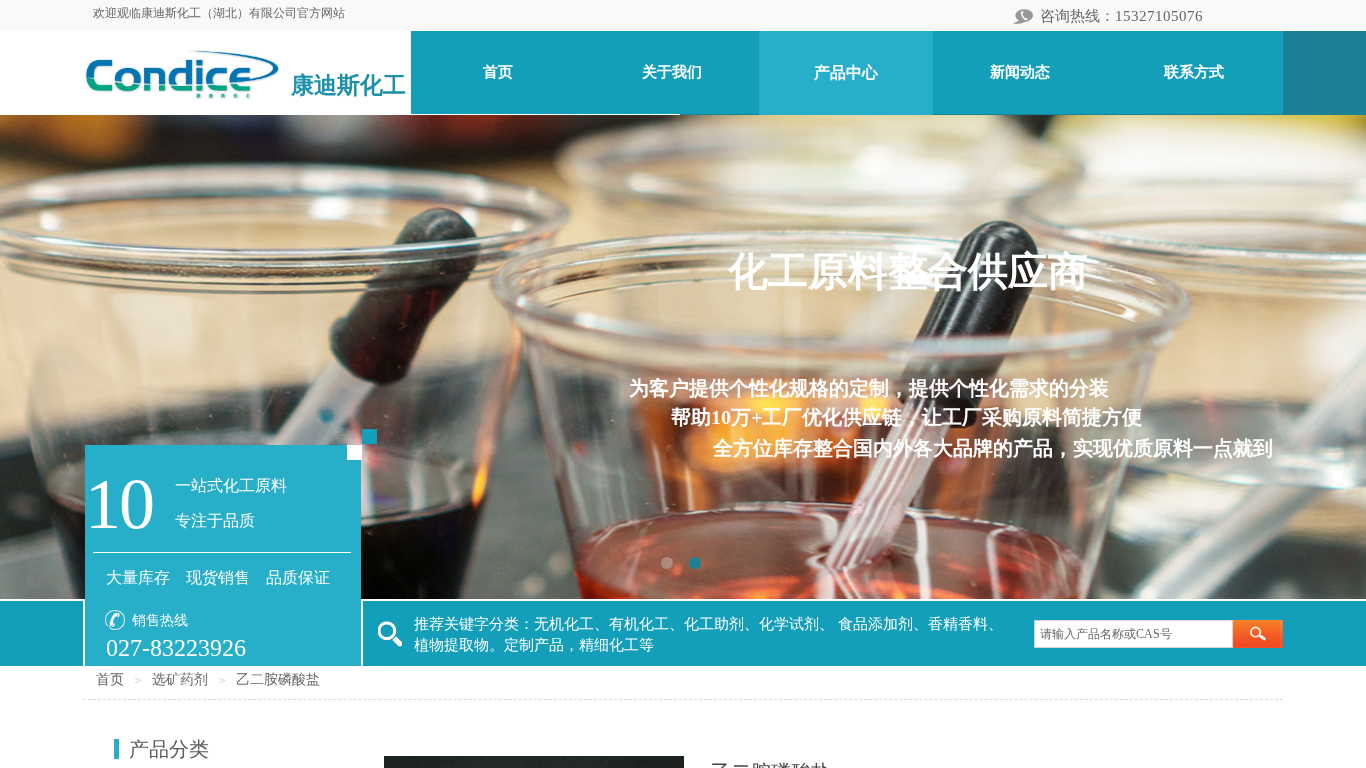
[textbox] (1133, 634)
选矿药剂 (180, 679)
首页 (110, 679)
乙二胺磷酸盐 (278, 679)
